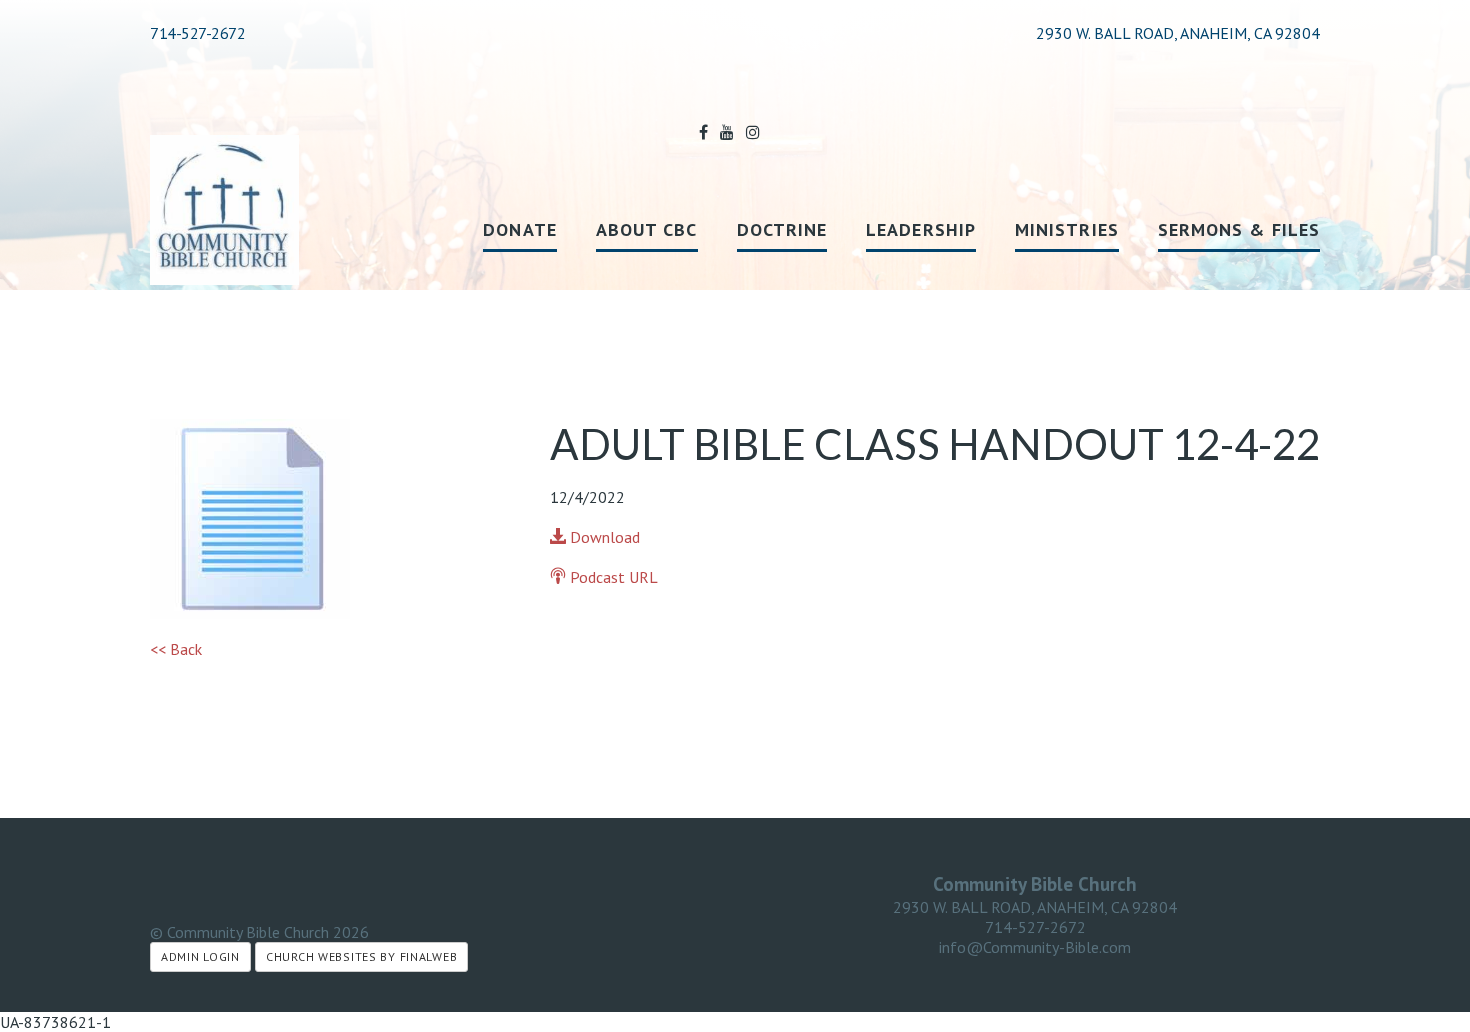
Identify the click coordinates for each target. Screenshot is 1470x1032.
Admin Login (200, 956)
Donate (519, 229)
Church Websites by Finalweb (361, 956)
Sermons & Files (1239, 229)
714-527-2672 (197, 33)
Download (603, 537)
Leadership (921, 229)
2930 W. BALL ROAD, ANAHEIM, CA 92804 (1035, 907)
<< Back (176, 649)
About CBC (647, 229)
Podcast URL (612, 577)
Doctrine (782, 229)
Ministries (1067, 229)
